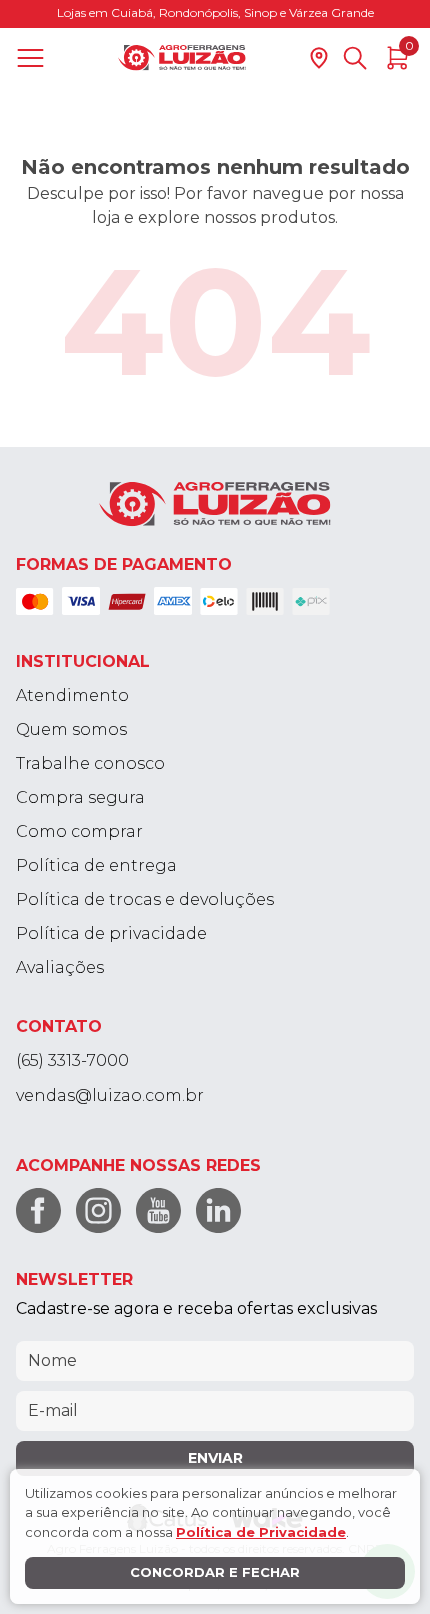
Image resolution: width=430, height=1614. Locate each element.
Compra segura (80, 797)
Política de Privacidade (261, 1532)
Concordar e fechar (215, 1572)
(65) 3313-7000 (72, 1060)
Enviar (215, 1458)
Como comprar (79, 831)
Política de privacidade (111, 933)
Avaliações (60, 967)
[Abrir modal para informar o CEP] (319, 58)
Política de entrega (96, 865)
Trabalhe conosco (90, 763)
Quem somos (71, 729)
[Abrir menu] (34, 58)
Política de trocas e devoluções (145, 899)
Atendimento (72, 695)
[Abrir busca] (355, 58)
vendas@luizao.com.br (110, 1095)
